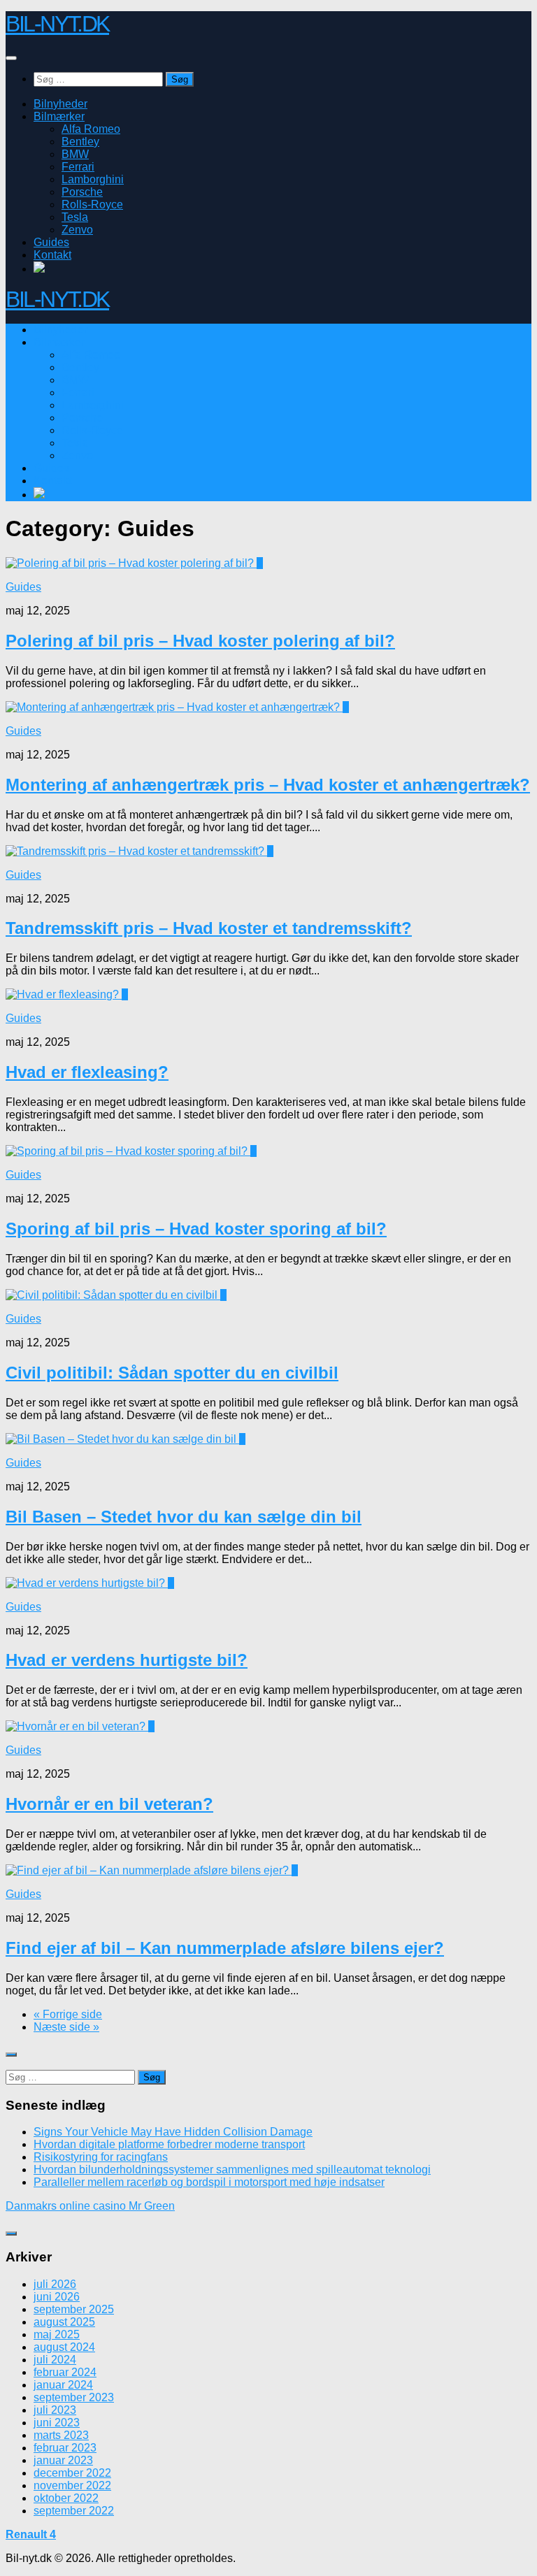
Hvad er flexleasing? (87, 1072)
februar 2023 (65, 2448)
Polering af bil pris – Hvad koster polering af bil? (200, 641)
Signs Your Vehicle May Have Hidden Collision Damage (173, 2132)
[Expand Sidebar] (11, 2055)
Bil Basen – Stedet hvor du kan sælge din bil (184, 1517)
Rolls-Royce (92, 204)
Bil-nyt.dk (57, 24)
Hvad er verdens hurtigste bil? (127, 1660)
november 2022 (72, 2485)
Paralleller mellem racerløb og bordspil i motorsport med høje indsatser (209, 2182)
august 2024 (64, 2347)
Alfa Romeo (91, 129)
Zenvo (77, 230)
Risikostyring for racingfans (101, 2157)
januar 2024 (63, 2385)
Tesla (75, 217)
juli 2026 (55, 2284)
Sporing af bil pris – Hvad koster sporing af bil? (196, 1229)
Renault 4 (31, 2534)
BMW (75, 154)
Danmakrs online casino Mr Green (90, 2206)
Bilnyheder (60, 104)
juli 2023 (55, 2410)
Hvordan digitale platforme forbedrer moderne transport (169, 2144)
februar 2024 (65, 2372)
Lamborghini (93, 179)
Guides (51, 242)
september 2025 (74, 2309)
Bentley (80, 142)
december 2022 (72, 2473)
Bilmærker (59, 116)
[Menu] (11, 58)
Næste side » (66, 2027)
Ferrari (78, 167)
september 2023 (74, 2397)
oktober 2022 (66, 2498)
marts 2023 (61, 2435)
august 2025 (64, 2322)
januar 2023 (63, 2460)
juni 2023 (57, 2423)
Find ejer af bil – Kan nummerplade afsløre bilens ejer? (225, 1948)
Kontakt (52, 255)
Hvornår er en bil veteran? (109, 1804)
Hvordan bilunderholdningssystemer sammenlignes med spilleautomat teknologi (232, 2170)
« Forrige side (68, 2014)
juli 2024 (55, 2360)
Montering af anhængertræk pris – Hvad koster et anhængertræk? (268, 785)
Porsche (82, 192)
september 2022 (74, 2511)
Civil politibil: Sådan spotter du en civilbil (172, 1373)
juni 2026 (57, 2297)
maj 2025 (57, 2334)
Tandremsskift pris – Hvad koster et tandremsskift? (209, 928)
